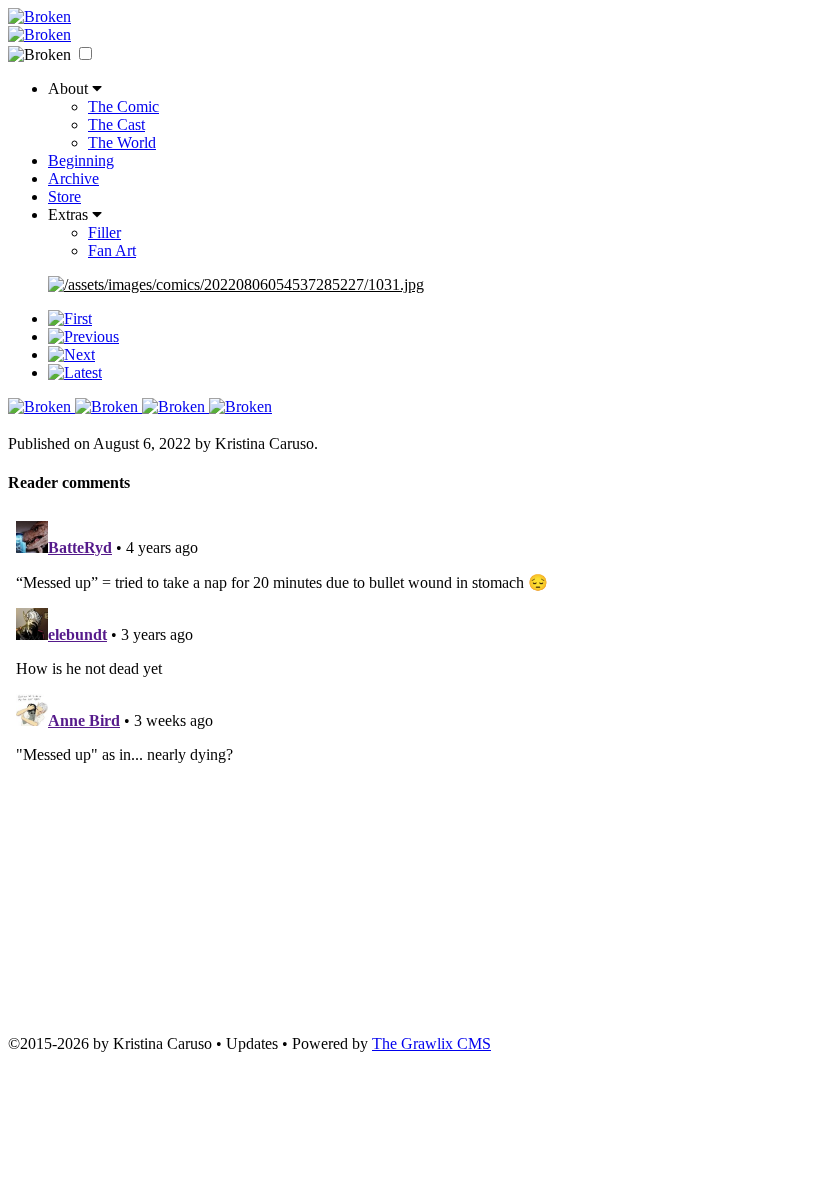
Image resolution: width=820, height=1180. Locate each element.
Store (64, 196)
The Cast (116, 124)
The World (122, 142)
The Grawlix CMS (431, 1043)
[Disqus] (410, 763)
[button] (85, 53)
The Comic (123, 106)
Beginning (81, 160)
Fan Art (112, 250)
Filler (104, 232)
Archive (73, 178)
